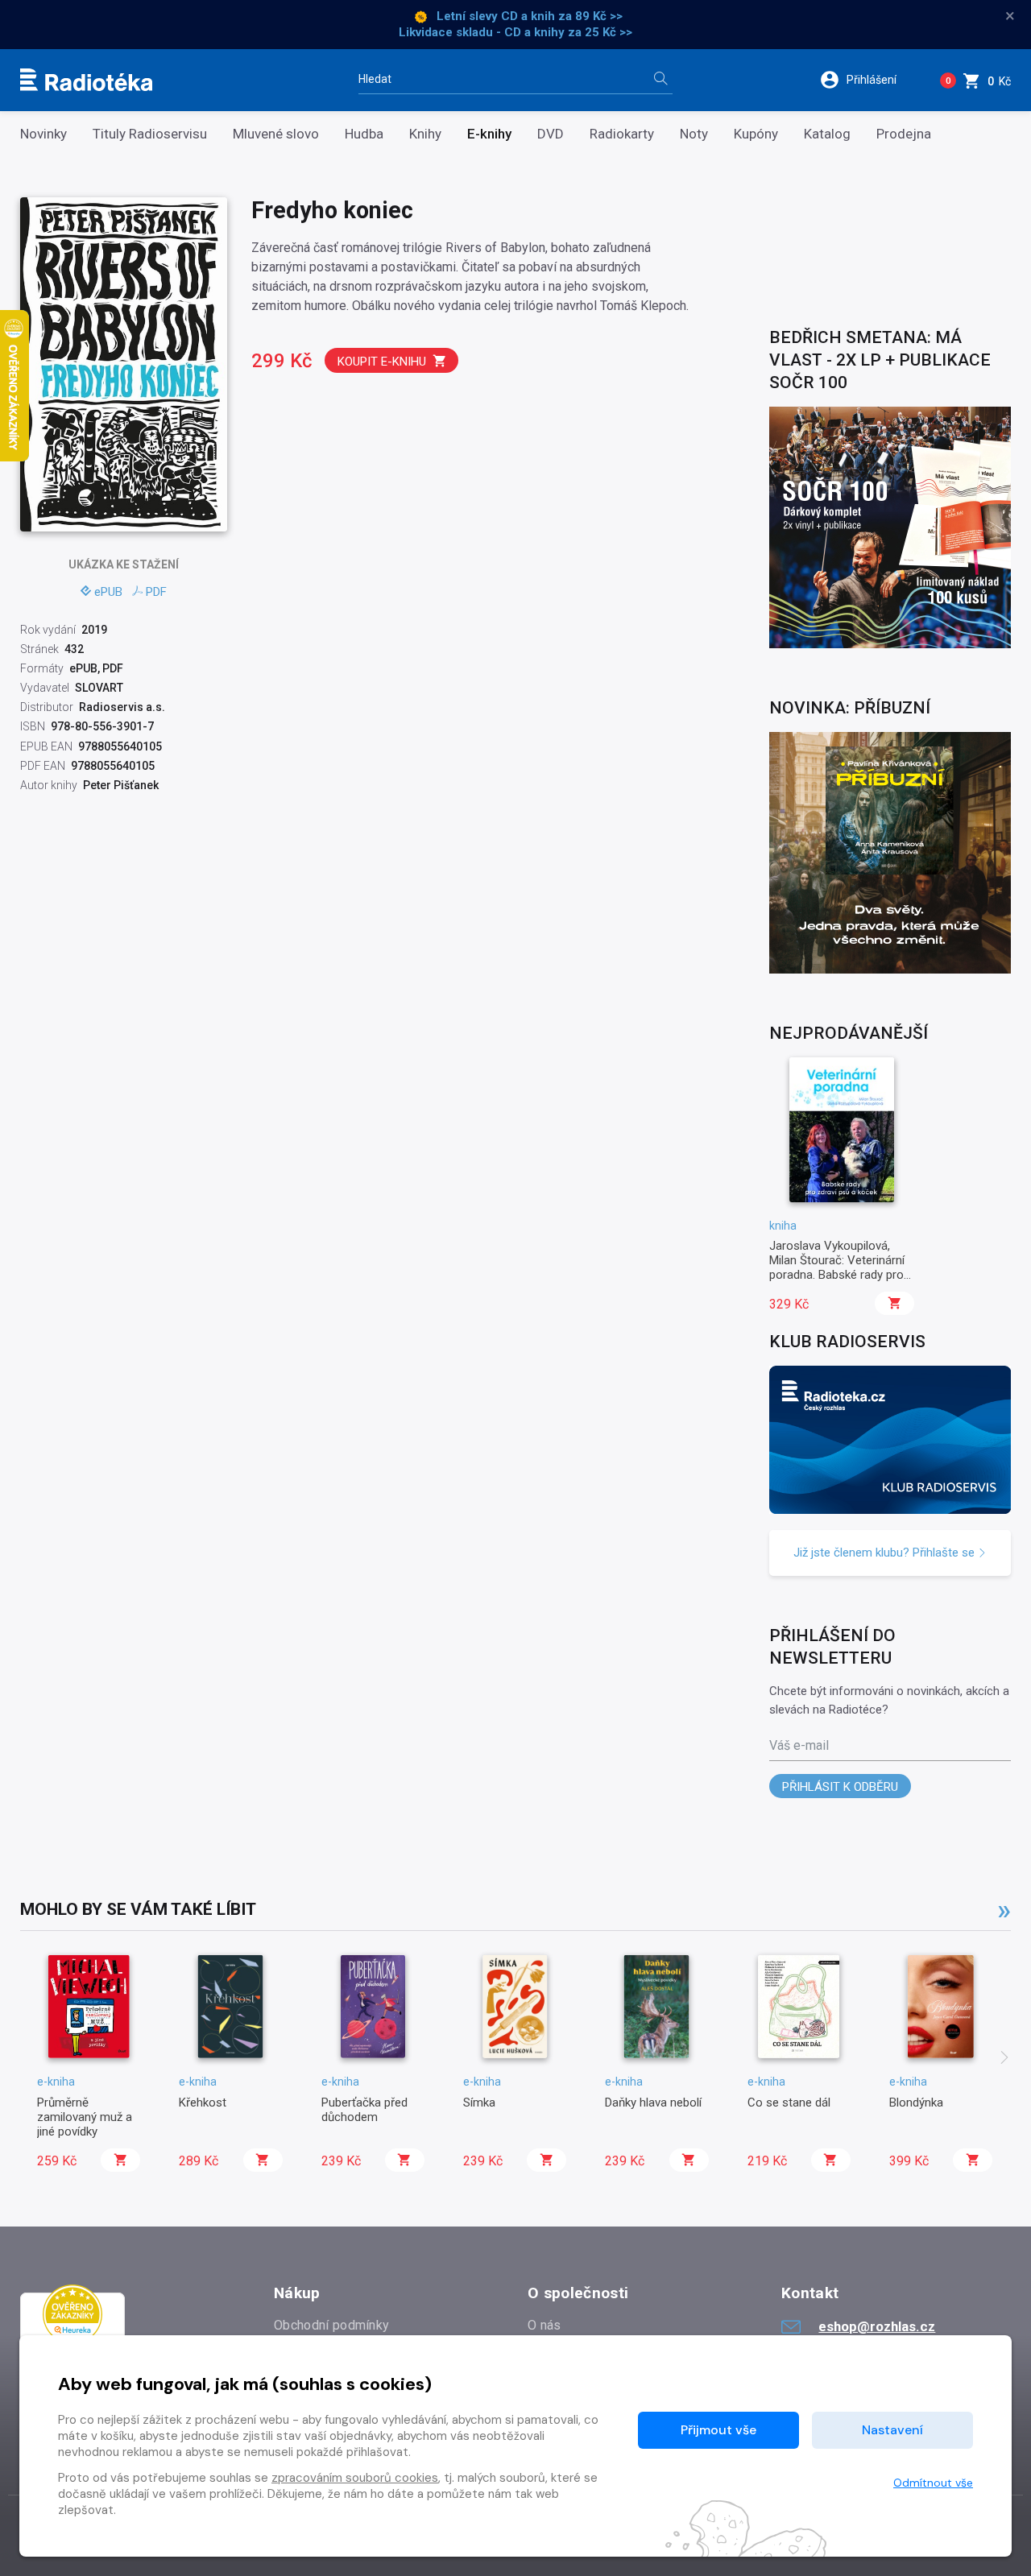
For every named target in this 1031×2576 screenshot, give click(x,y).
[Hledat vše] (660, 80)
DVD (551, 134)
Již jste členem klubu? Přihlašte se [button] (886, 1553)
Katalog (827, 134)
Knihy (425, 134)
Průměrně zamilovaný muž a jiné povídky (85, 2117)
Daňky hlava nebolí (653, 2103)
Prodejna (904, 134)
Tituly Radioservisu (150, 134)
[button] (869, 80)
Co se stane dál (789, 2103)
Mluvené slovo (276, 134)
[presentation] (1004, 2059)
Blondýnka (916, 2103)
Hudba (364, 134)
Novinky (43, 134)
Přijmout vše (718, 2430)
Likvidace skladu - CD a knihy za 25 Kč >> (515, 32)
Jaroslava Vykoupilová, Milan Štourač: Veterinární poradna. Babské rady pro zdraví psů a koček (837, 1268)
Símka (479, 2103)
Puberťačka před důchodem (364, 2110)
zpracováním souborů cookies (355, 2478)
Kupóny (756, 134)
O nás (544, 2325)
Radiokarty (622, 134)
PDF (156, 592)
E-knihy (489, 134)
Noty (694, 134)
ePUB (108, 592)
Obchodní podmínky (331, 2325)
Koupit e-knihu (382, 362)
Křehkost (203, 2103)
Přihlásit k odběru (840, 1787)
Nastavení (892, 2430)
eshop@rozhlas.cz (877, 2326)
